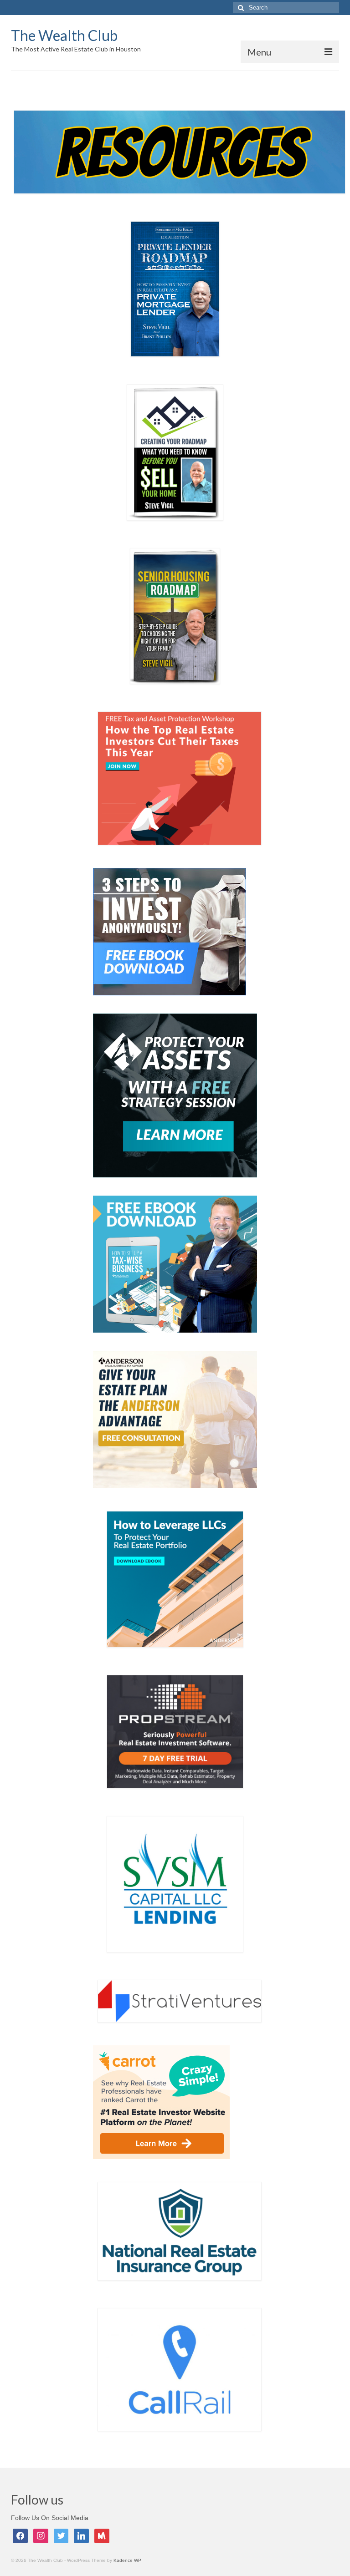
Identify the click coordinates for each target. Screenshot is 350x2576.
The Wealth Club (64, 35)
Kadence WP (127, 2560)
